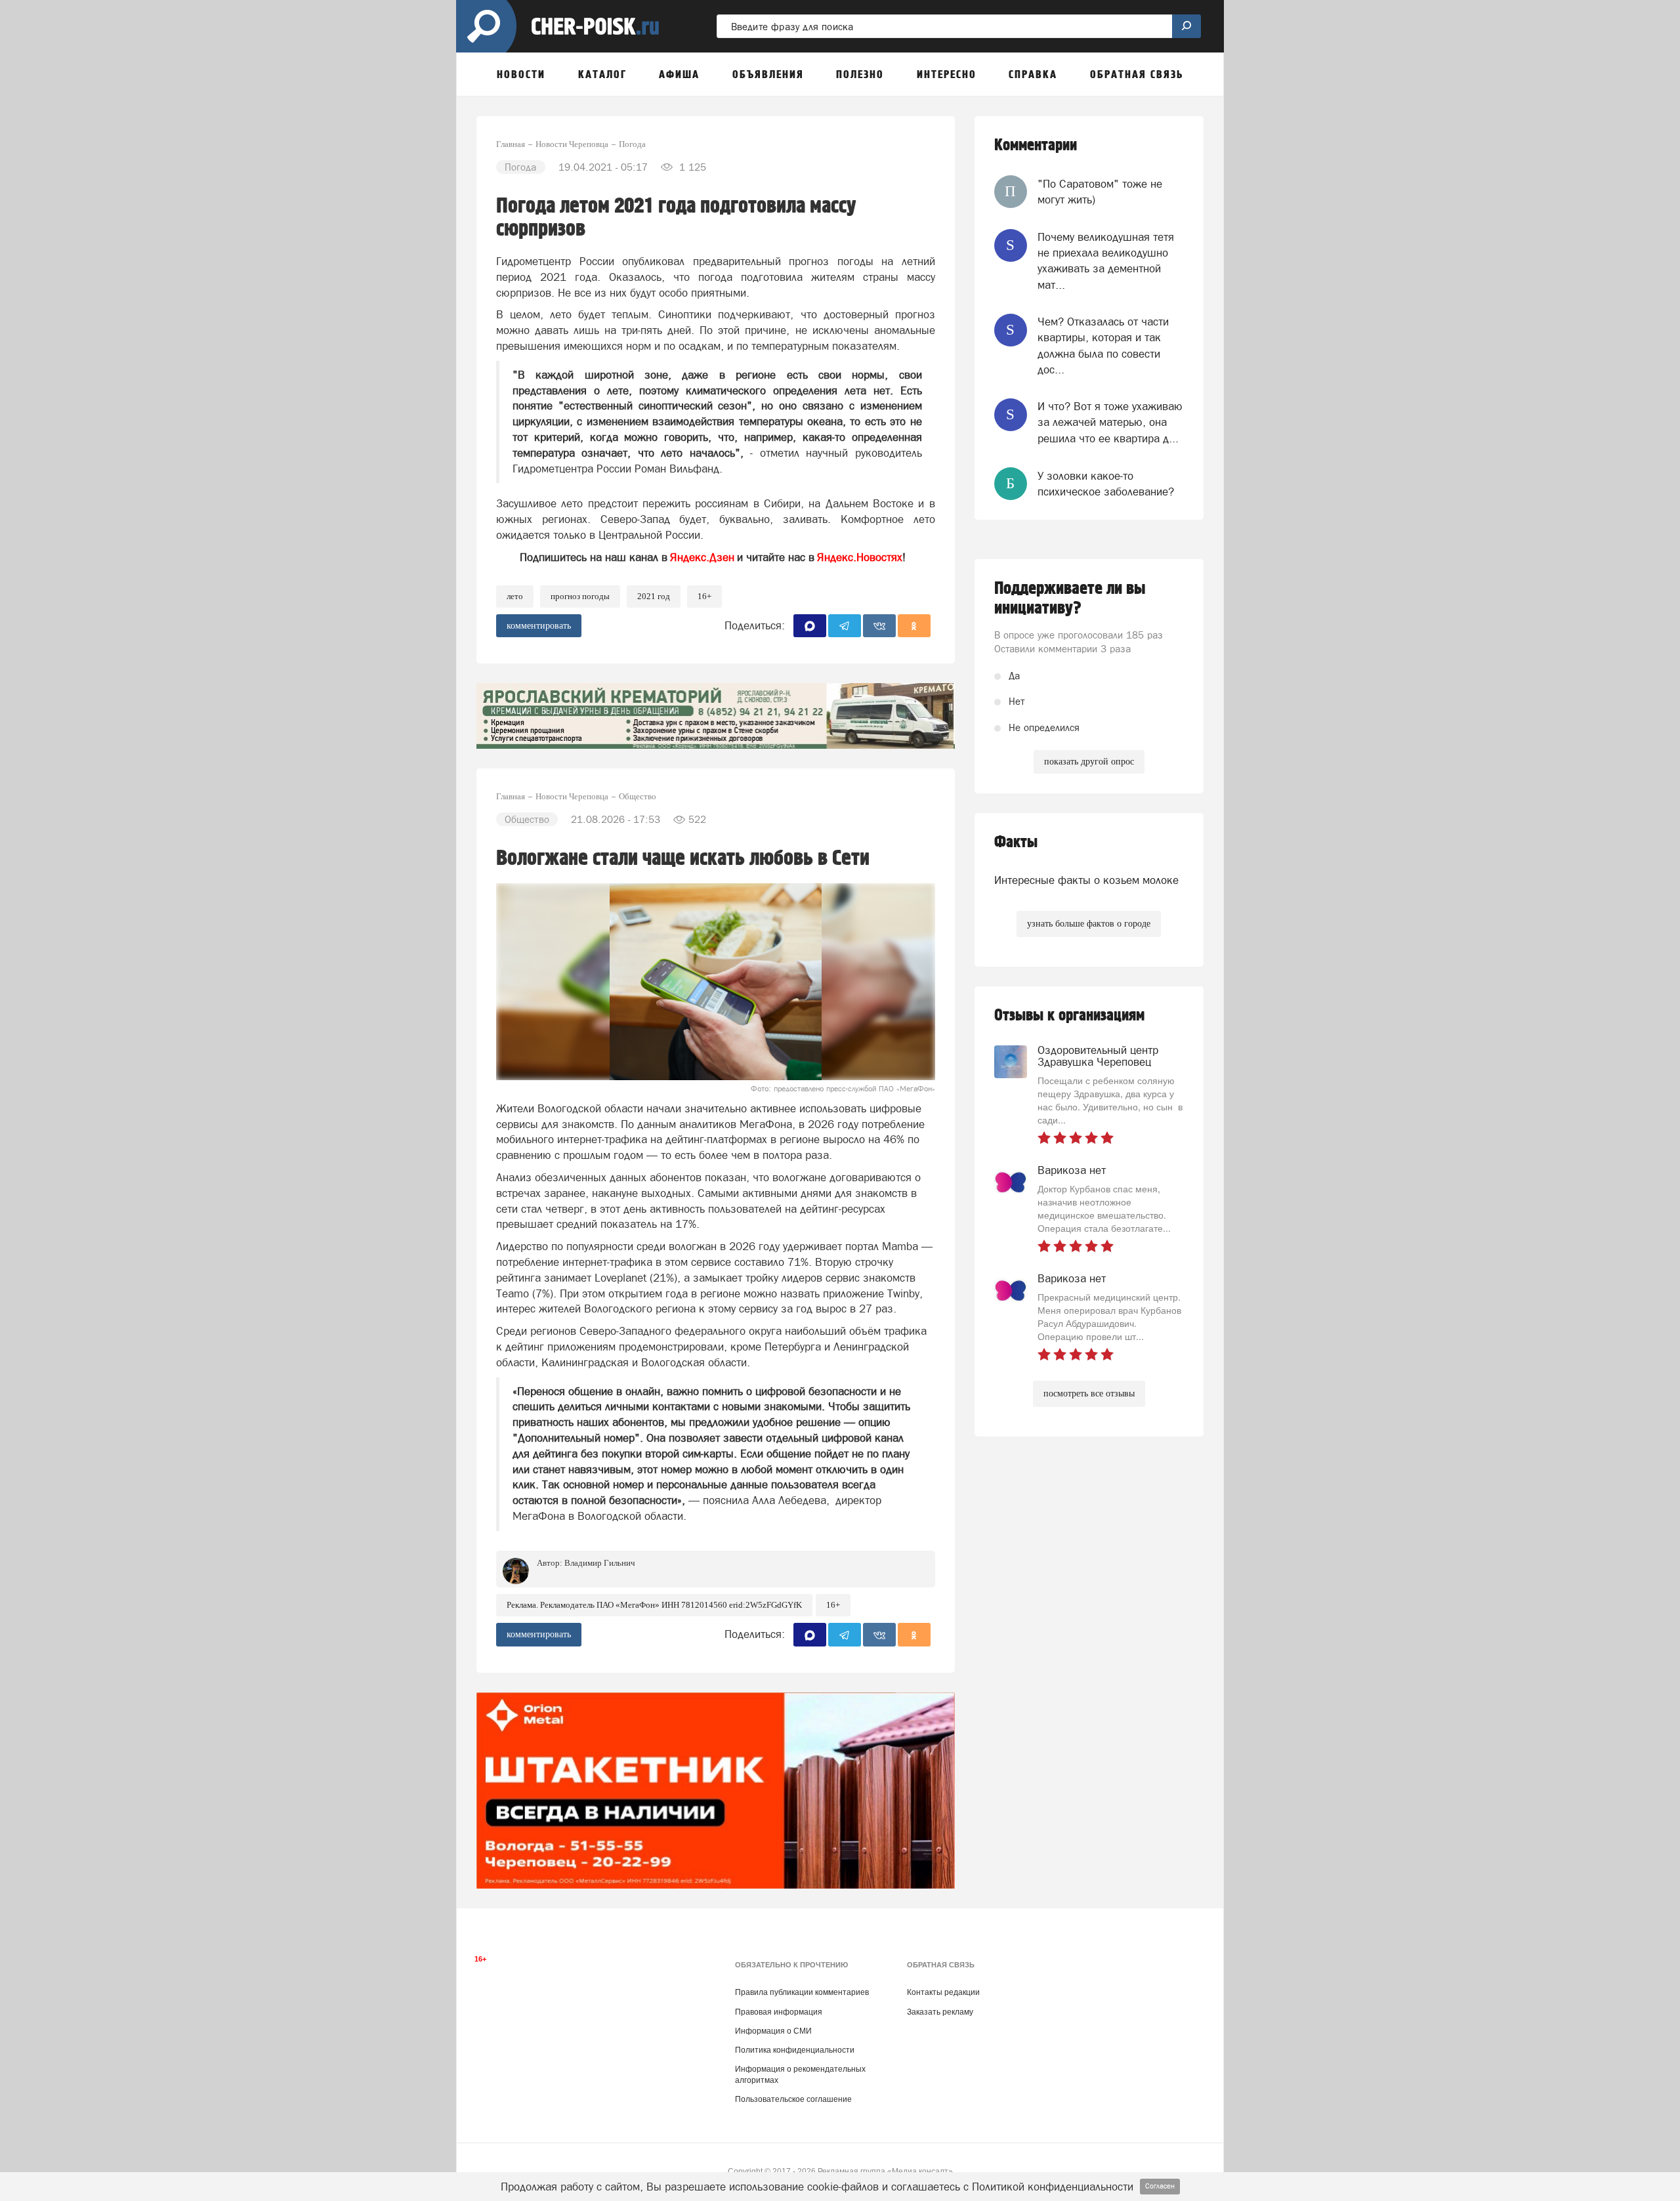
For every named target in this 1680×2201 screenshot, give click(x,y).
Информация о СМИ (773, 2031)
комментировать (539, 626)
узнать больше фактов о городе (1089, 924)
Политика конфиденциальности (795, 2050)
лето (515, 596)
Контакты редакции (943, 1992)
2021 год (654, 596)
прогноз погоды (580, 596)
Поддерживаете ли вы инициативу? (1070, 598)
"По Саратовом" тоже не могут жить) (1100, 192)
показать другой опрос (1089, 762)
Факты (1016, 842)
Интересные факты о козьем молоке (1086, 880)
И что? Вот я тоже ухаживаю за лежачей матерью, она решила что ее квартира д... (1110, 422)
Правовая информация (779, 2012)
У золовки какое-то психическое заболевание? (1106, 484)
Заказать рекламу (940, 2012)
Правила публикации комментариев (802, 1992)
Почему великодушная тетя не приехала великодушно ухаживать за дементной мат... (1106, 261)
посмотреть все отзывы (1089, 1394)
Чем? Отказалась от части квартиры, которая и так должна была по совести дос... (1103, 346)
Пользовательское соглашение (793, 2099)
